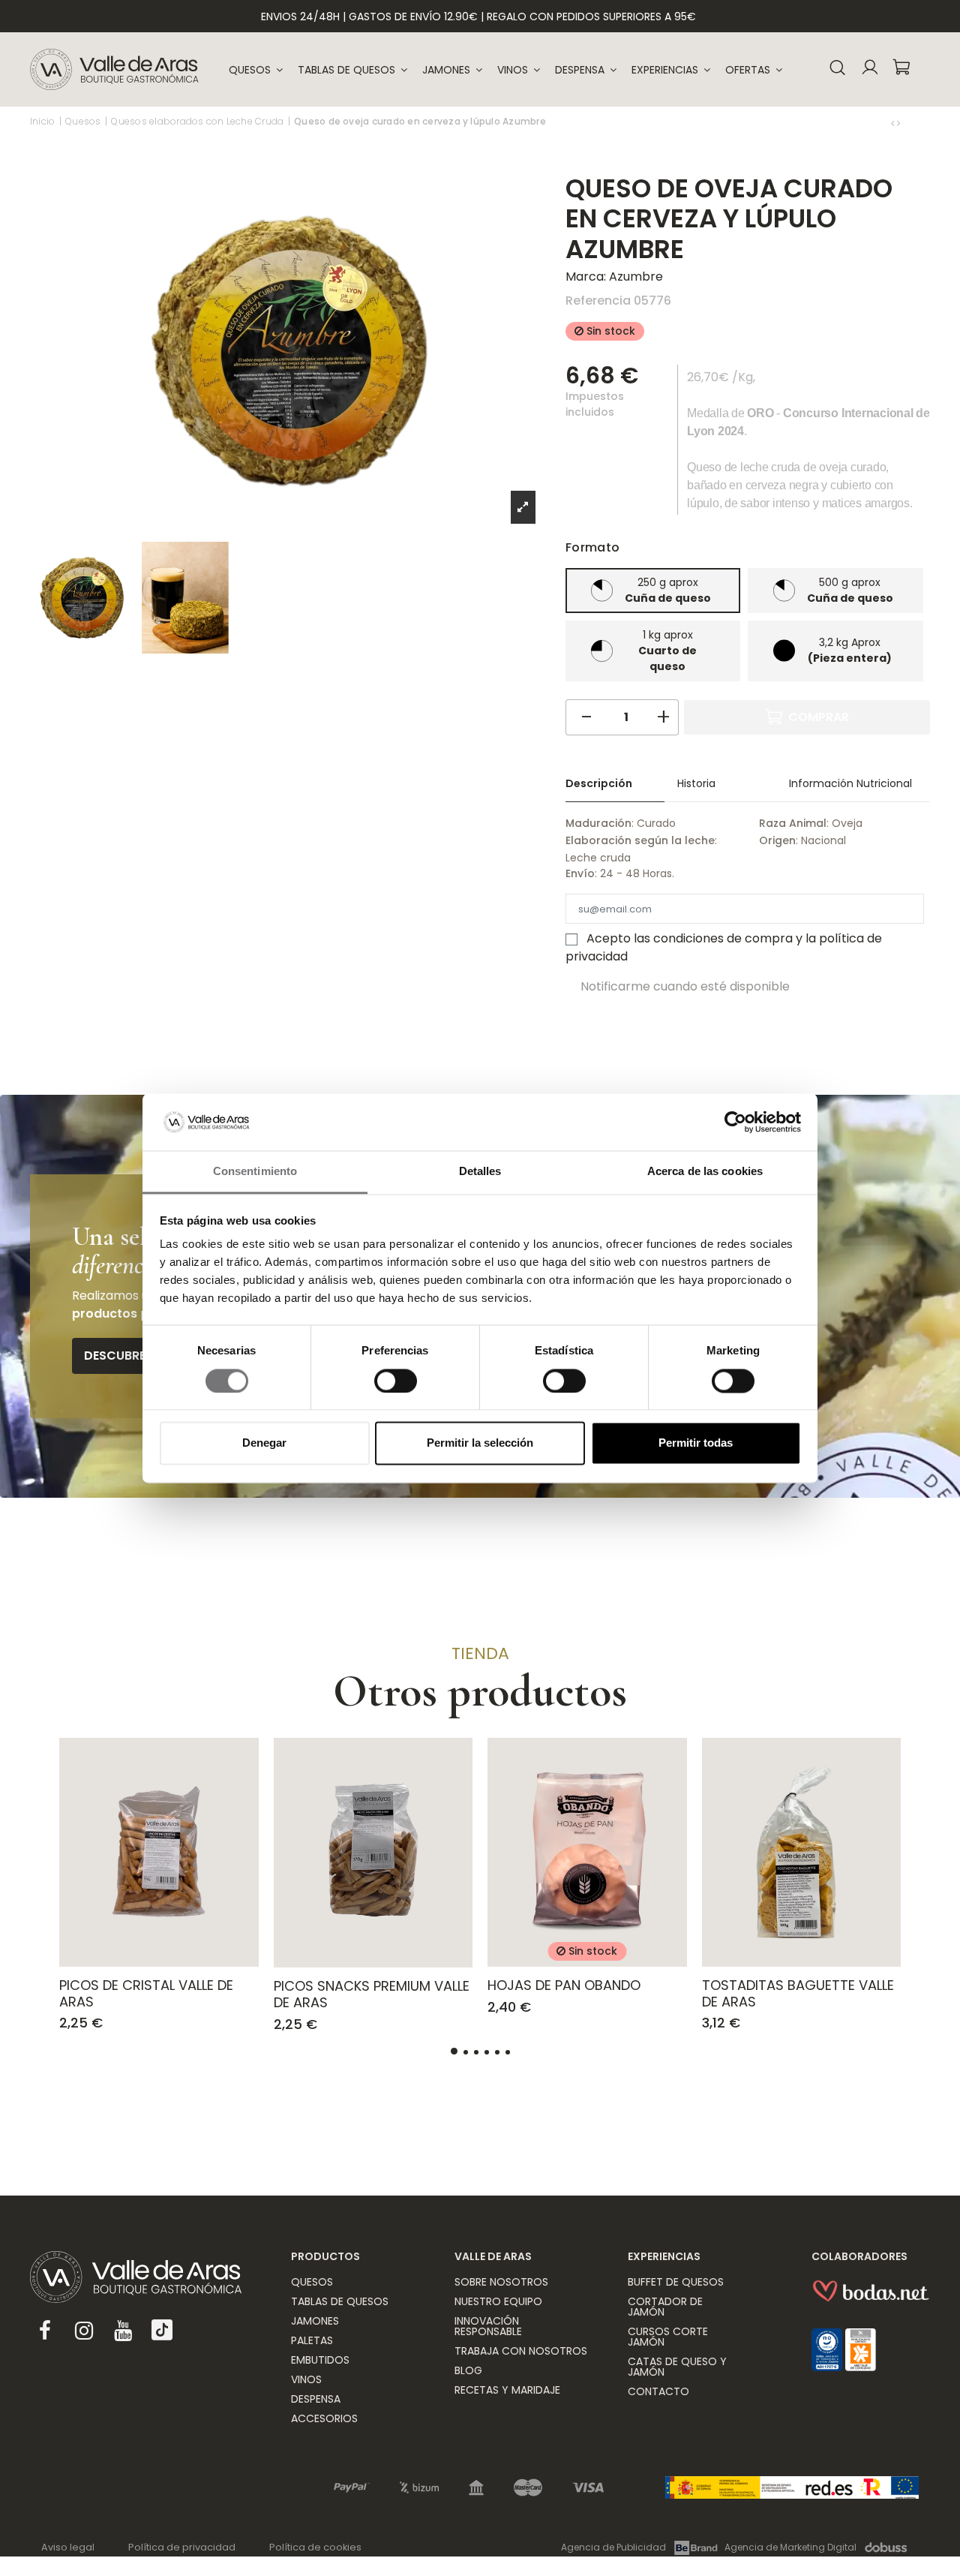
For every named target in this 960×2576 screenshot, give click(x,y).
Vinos (306, 2379)
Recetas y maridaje (507, 2390)
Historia (696, 783)
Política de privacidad (182, 2547)
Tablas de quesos (340, 2301)
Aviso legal (68, 2547)
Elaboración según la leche (640, 840)
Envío (580, 873)
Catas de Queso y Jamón (677, 2367)
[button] (671, 70)
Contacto (658, 2391)
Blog (468, 2370)
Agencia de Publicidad (613, 2547)
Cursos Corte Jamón (668, 2337)
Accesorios (324, 2418)
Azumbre (636, 277)
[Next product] (898, 123)
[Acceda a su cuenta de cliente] (870, 69)
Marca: (586, 277)
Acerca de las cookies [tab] (705, 1172)
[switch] (396, 1381)
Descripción (599, 783)
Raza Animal (793, 823)
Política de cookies (315, 2547)
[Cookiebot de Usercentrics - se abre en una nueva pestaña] (735, 1122)
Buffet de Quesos (676, 2282)
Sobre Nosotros (501, 2282)
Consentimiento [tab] (255, 1172)
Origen (777, 840)
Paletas (312, 2340)
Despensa (316, 2399)
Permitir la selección (480, 1443)
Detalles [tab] (480, 1172)
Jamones (315, 2321)
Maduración (598, 823)
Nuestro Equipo (498, 2301)
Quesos (312, 2282)
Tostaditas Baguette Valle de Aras (798, 1993)
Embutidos (320, 2360)
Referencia (598, 301)
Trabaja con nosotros (521, 2351)
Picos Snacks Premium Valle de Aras (372, 1994)
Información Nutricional (850, 783)
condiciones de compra (723, 938)
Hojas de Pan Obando (564, 1985)
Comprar (819, 717)
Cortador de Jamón (665, 2307)
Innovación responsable (488, 2326)
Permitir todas (696, 1443)
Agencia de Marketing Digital (790, 2547)
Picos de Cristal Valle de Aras (146, 1993)
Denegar (264, 1443)
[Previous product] (894, 123)
